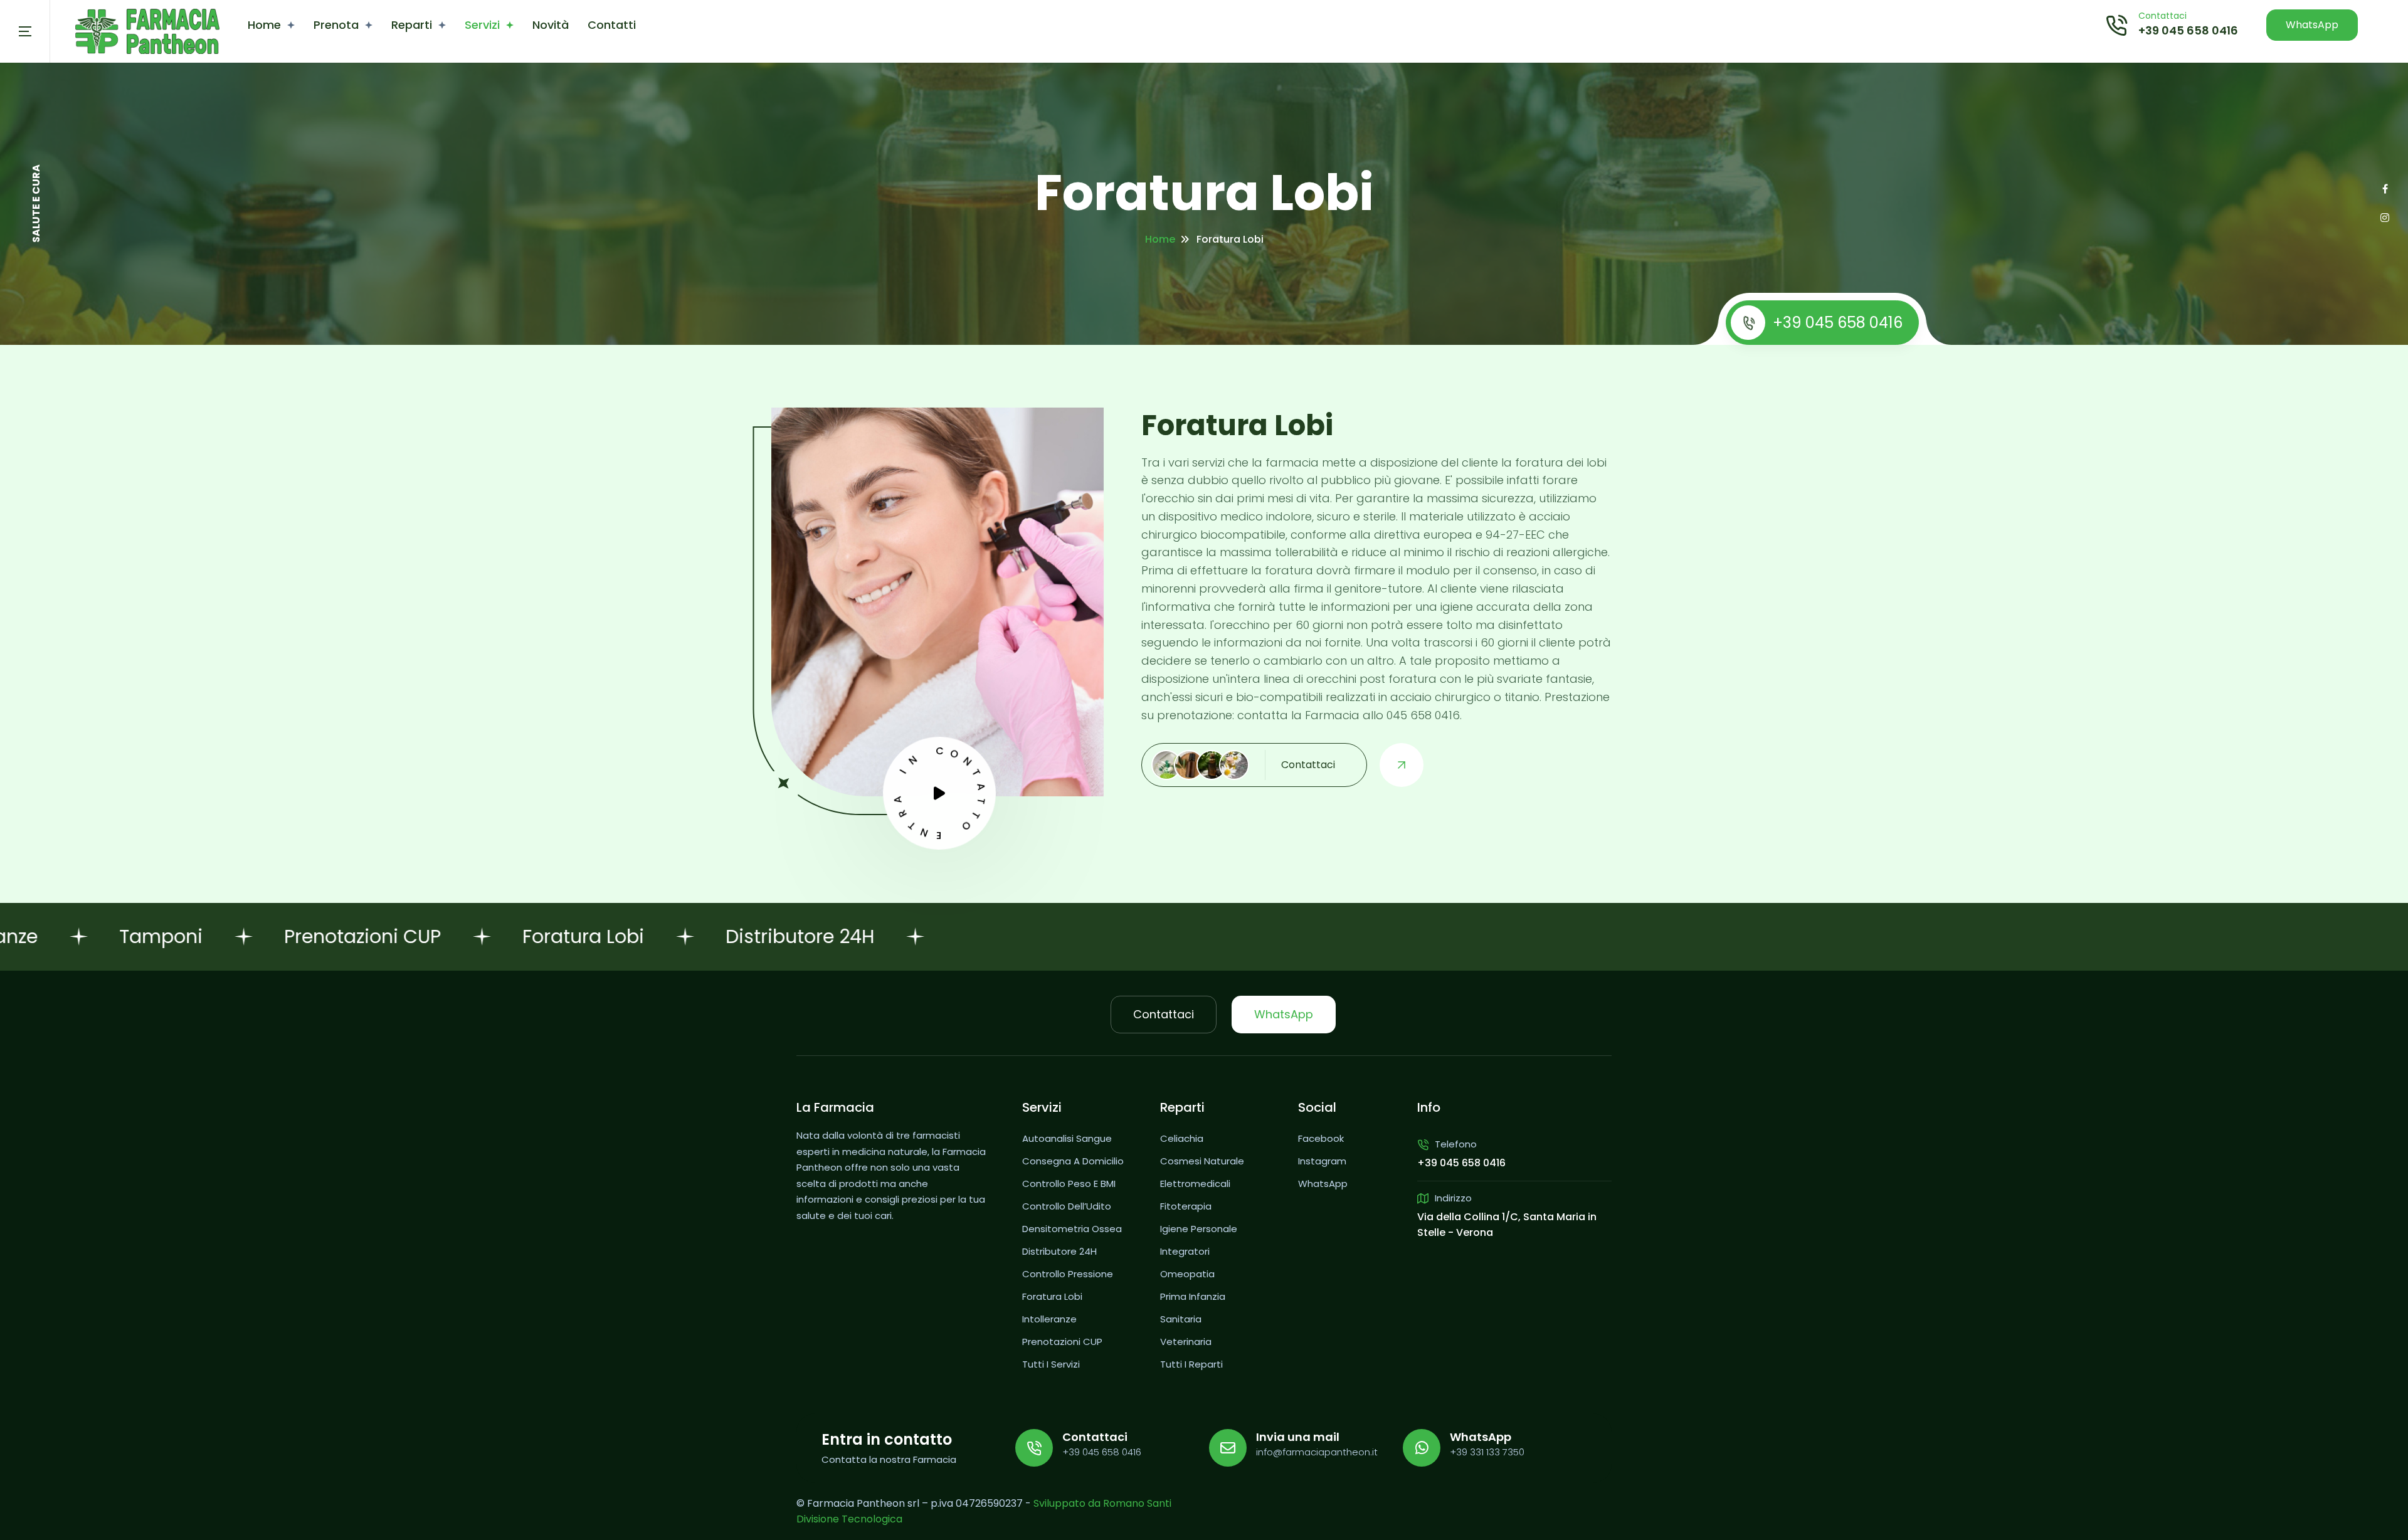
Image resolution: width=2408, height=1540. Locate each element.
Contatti (612, 25)
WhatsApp (2312, 25)
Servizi (482, 25)
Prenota (336, 25)
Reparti (412, 25)
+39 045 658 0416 (2188, 30)
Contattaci (1164, 1014)
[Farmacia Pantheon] (147, 32)
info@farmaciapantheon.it (1317, 1452)
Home (264, 25)
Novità (551, 25)
